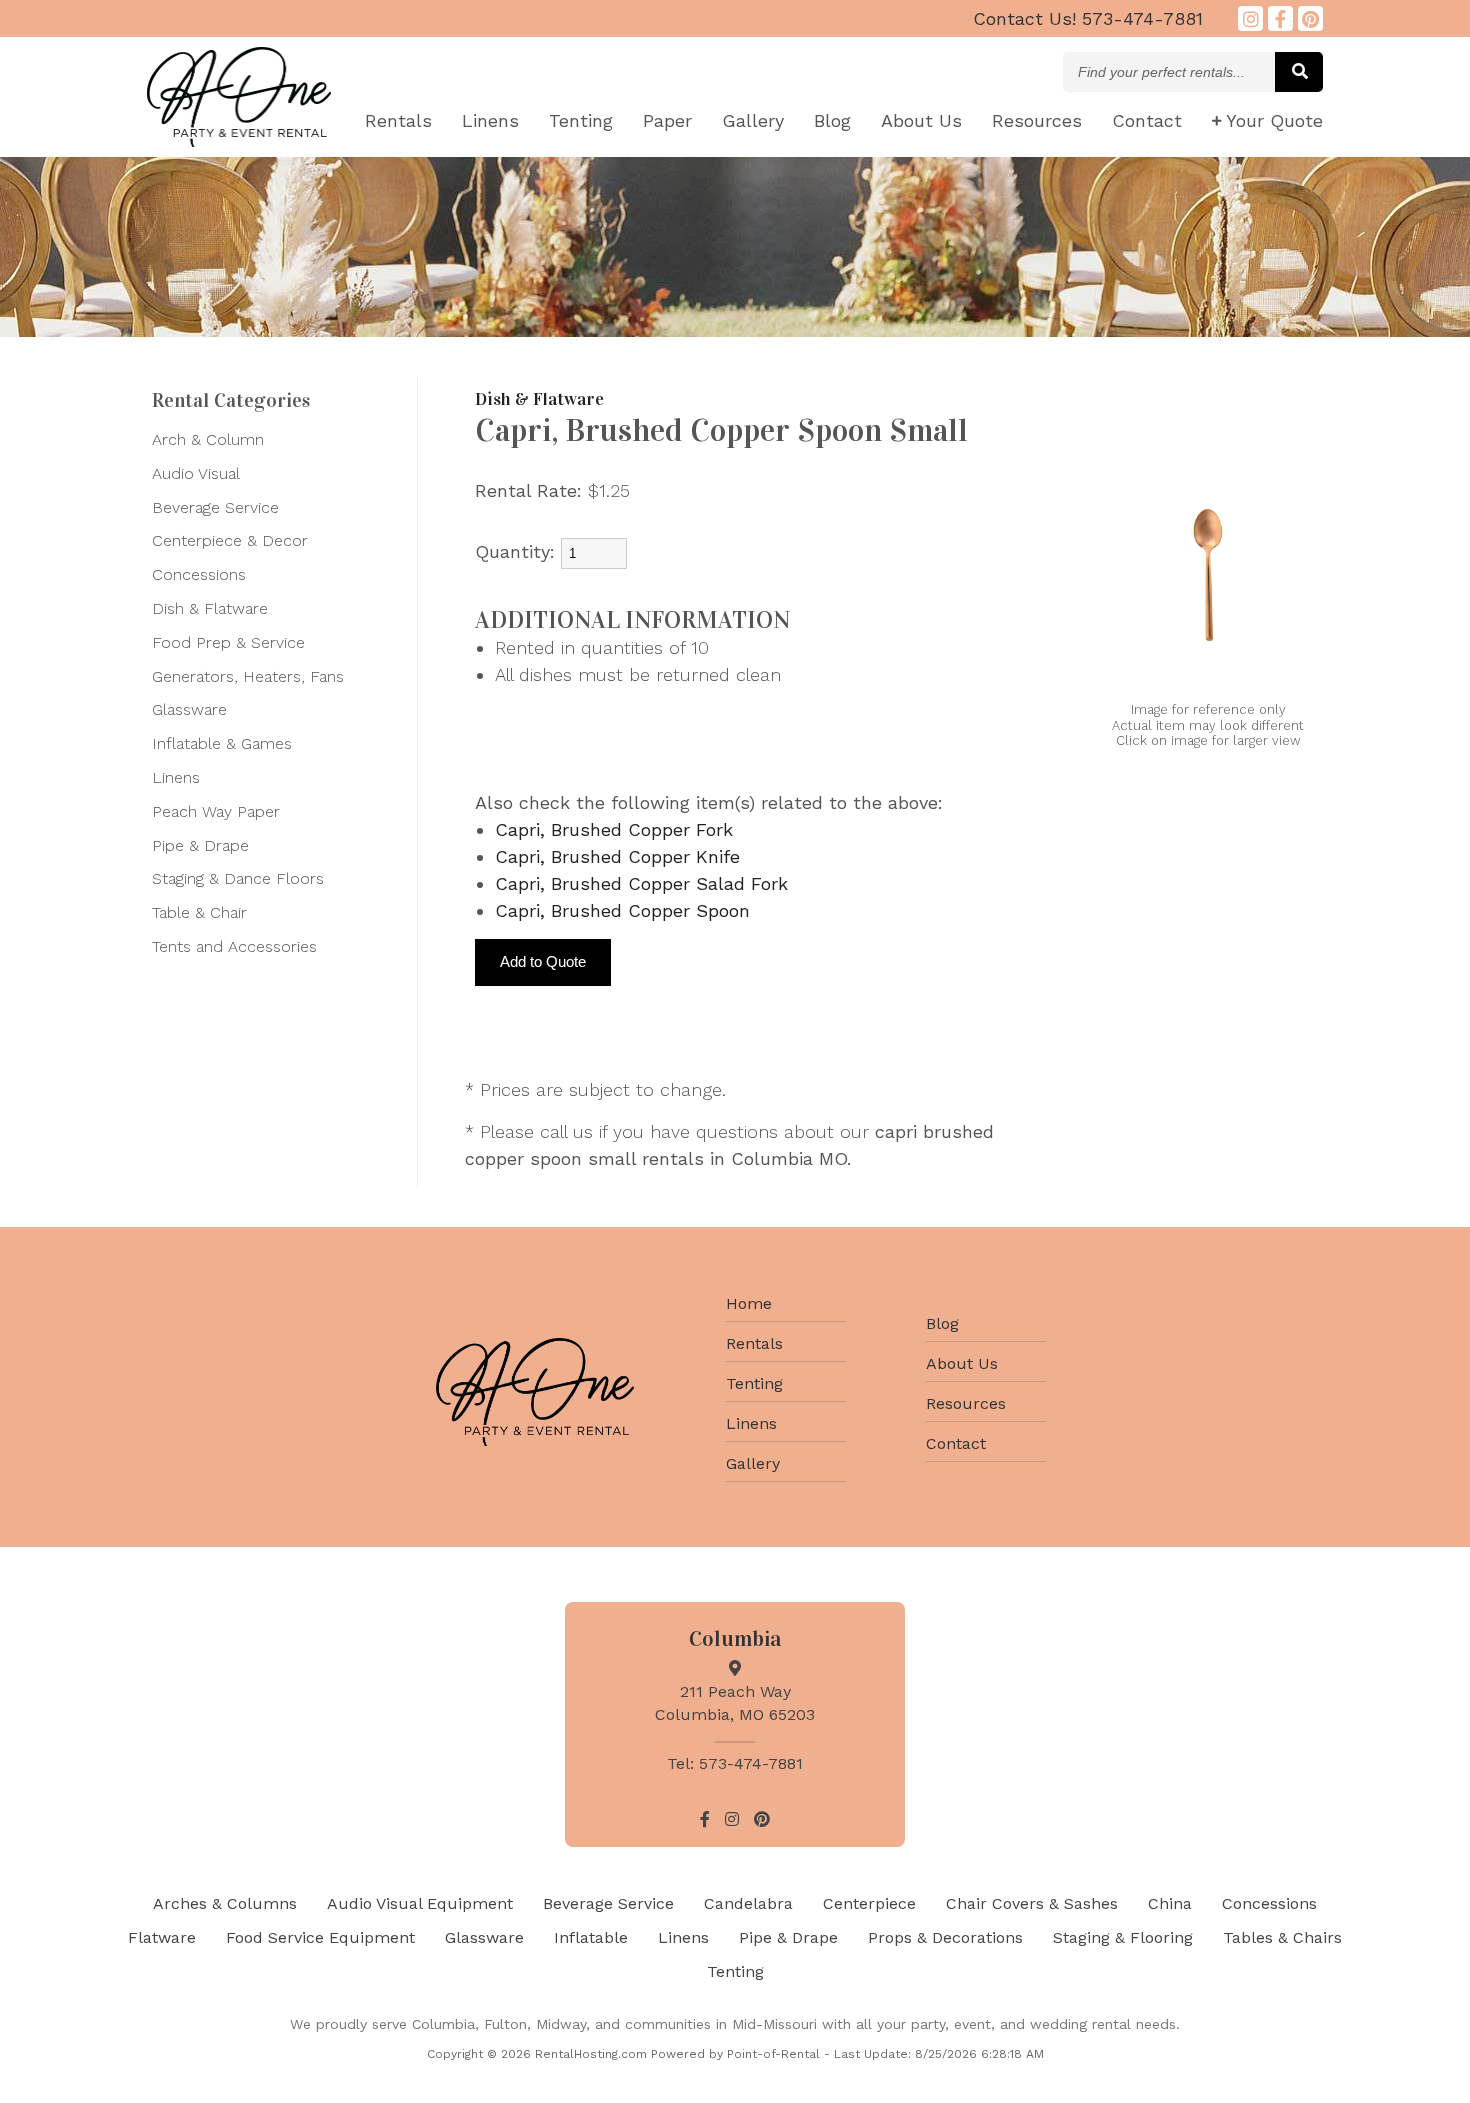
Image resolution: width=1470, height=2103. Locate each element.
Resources (1037, 120)
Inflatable (591, 1937)
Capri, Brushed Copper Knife (617, 856)
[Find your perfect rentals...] (1299, 72)
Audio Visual (196, 473)
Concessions (199, 574)
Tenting (581, 120)
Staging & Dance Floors (238, 878)
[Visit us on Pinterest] (1310, 18)
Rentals (398, 120)
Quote (1274, 120)
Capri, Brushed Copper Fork (614, 829)
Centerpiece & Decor (230, 540)
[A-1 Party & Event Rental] (239, 140)
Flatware (162, 1937)
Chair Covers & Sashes (1032, 1903)
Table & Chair (199, 912)
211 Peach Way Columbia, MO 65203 (735, 1702)
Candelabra (748, 1903)
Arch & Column (208, 439)
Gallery (753, 120)
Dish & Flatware (210, 608)
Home (749, 1303)
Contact (1147, 120)
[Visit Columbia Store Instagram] (1250, 18)
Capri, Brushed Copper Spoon (622, 910)
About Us (962, 1363)
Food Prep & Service (228, 642)
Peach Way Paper (216, 811)
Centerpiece (869, 1903)
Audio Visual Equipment (420, 1903)
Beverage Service (215, 507)
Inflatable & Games (222, 743)
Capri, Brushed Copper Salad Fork (641, 883)
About (921, 120)
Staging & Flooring (1123, 1937)
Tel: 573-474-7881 (735, 1763)
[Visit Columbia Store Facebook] (1280, 18)
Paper (667, 120)
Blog (832, 120)
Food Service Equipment (320, 1937)
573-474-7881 (1088, 18)
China (1170, 1903)
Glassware (189, 709)
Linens (490, 120)
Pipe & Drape (200, 845)
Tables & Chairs (1282, 1937)
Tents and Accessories (234, 946)
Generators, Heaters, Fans (248, 676)
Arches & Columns (225, 1903)
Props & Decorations (945, 1937)
